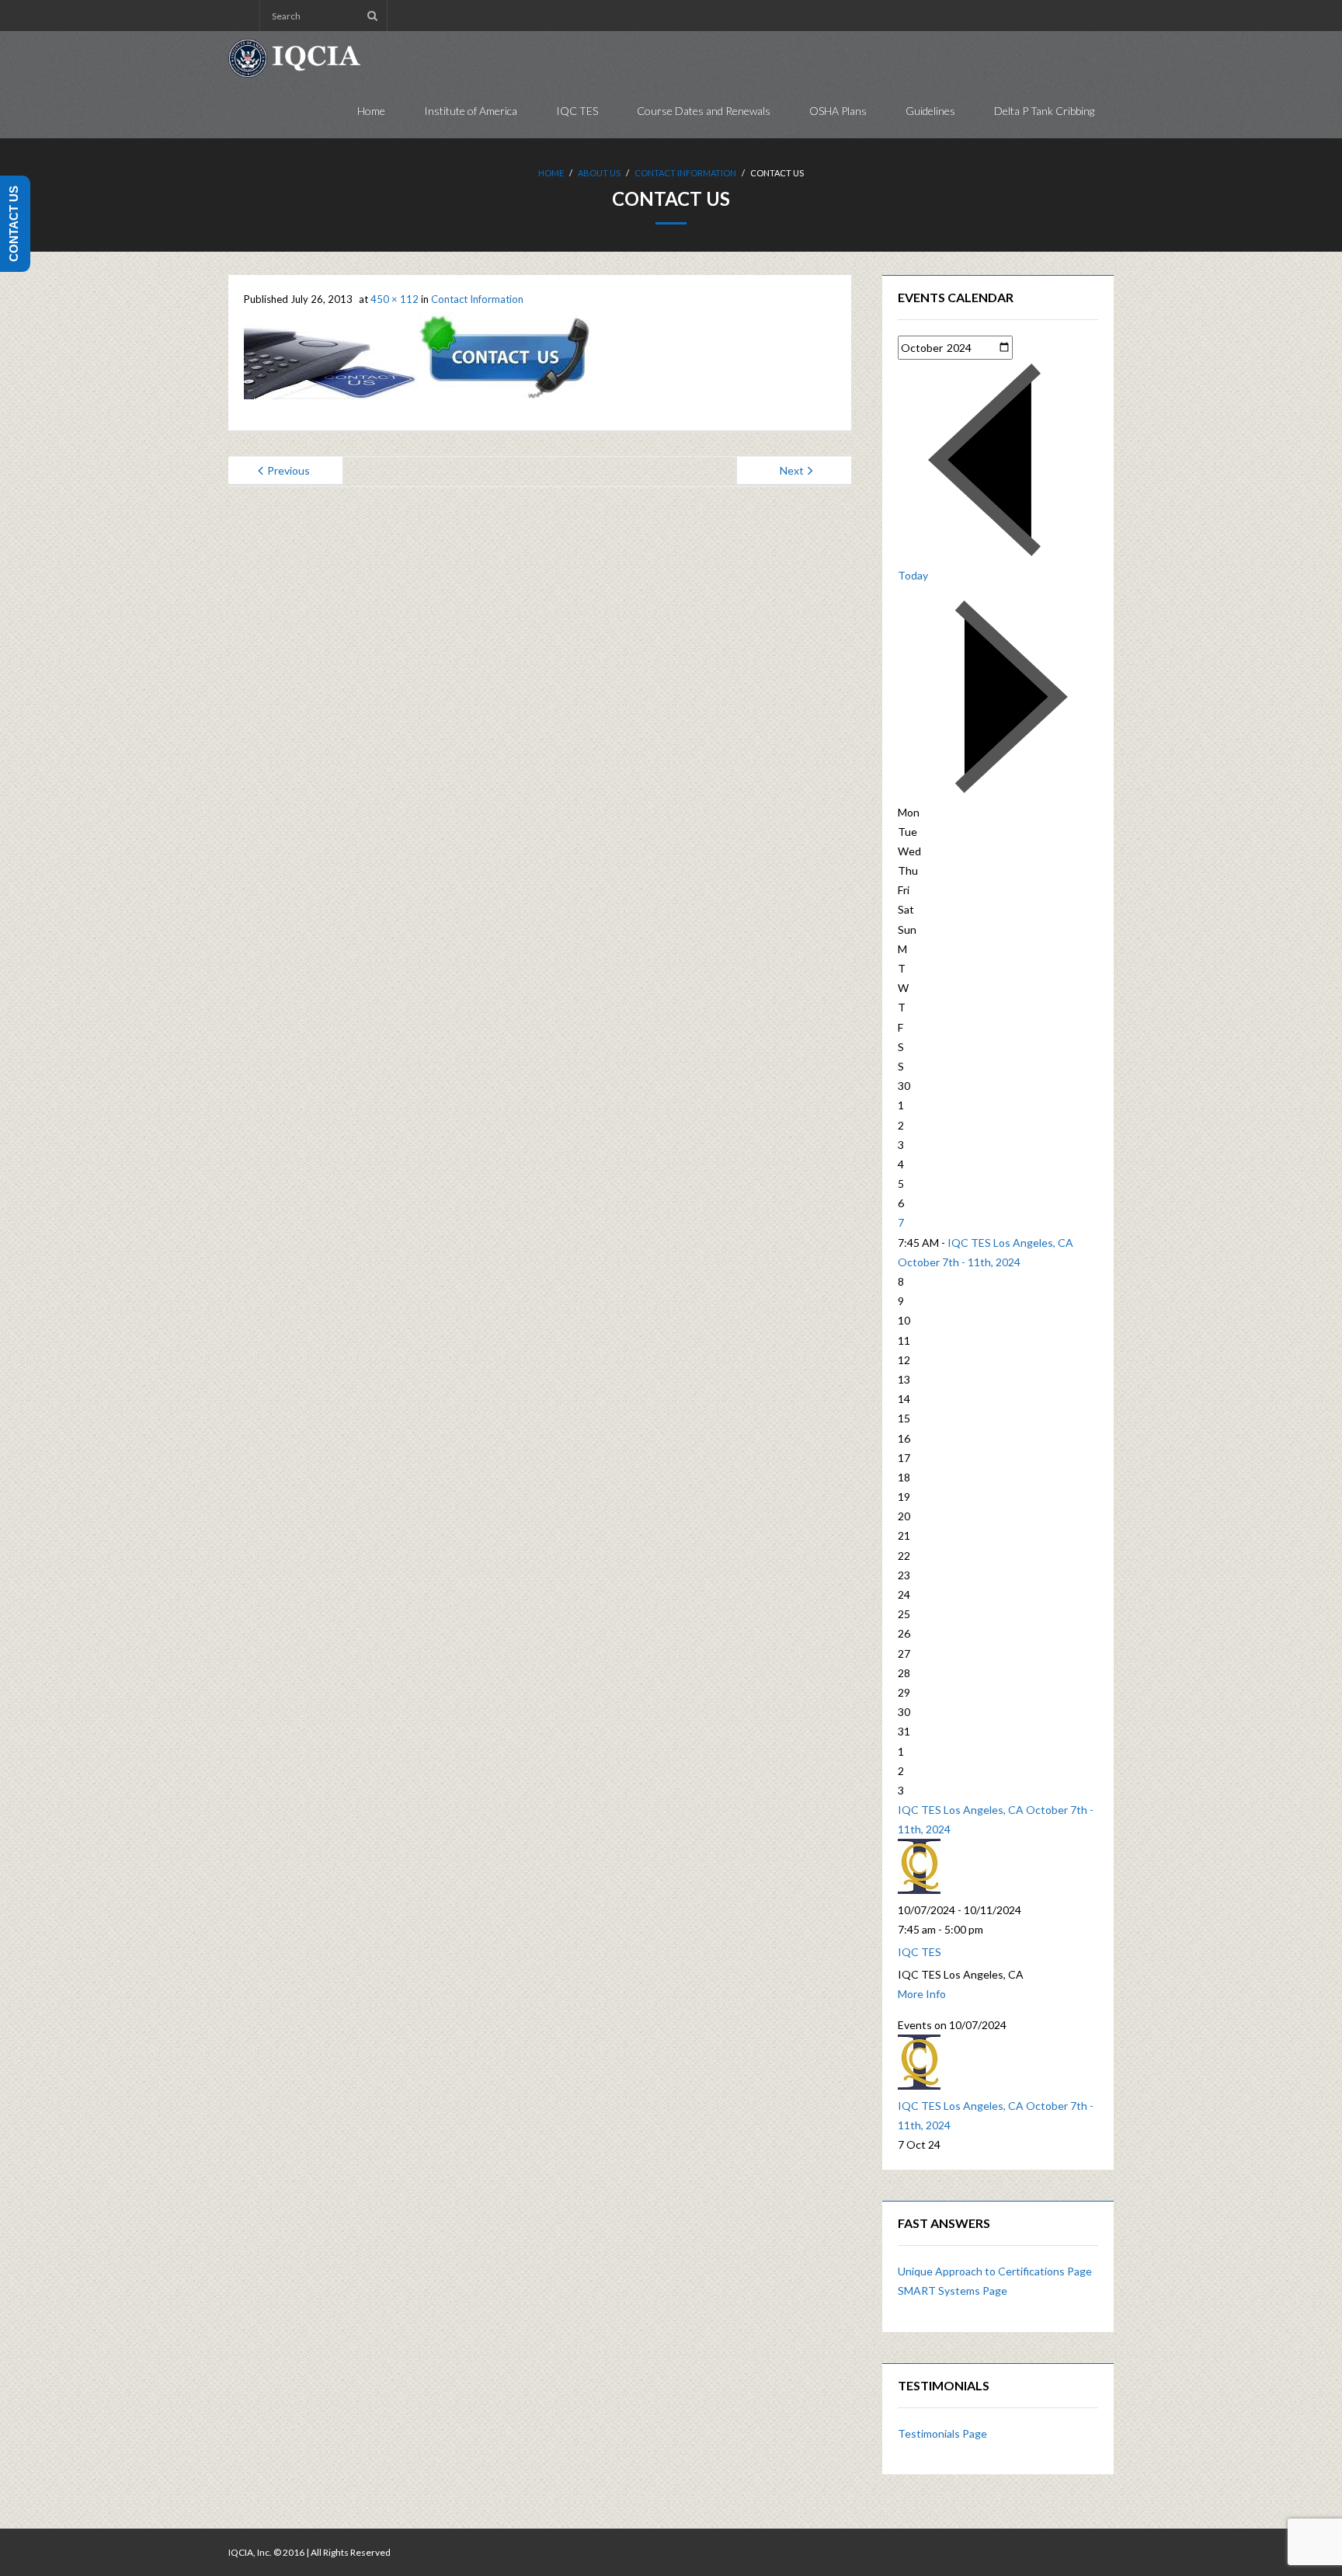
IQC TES (920, 1952)
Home (551, 173)
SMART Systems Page (953, 2291)
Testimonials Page (942, 2433)
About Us (599, 173)
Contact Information (685, 173)
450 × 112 (395, 299)
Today (913, 575)
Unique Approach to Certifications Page (995, 2271)
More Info (922, 1994)
